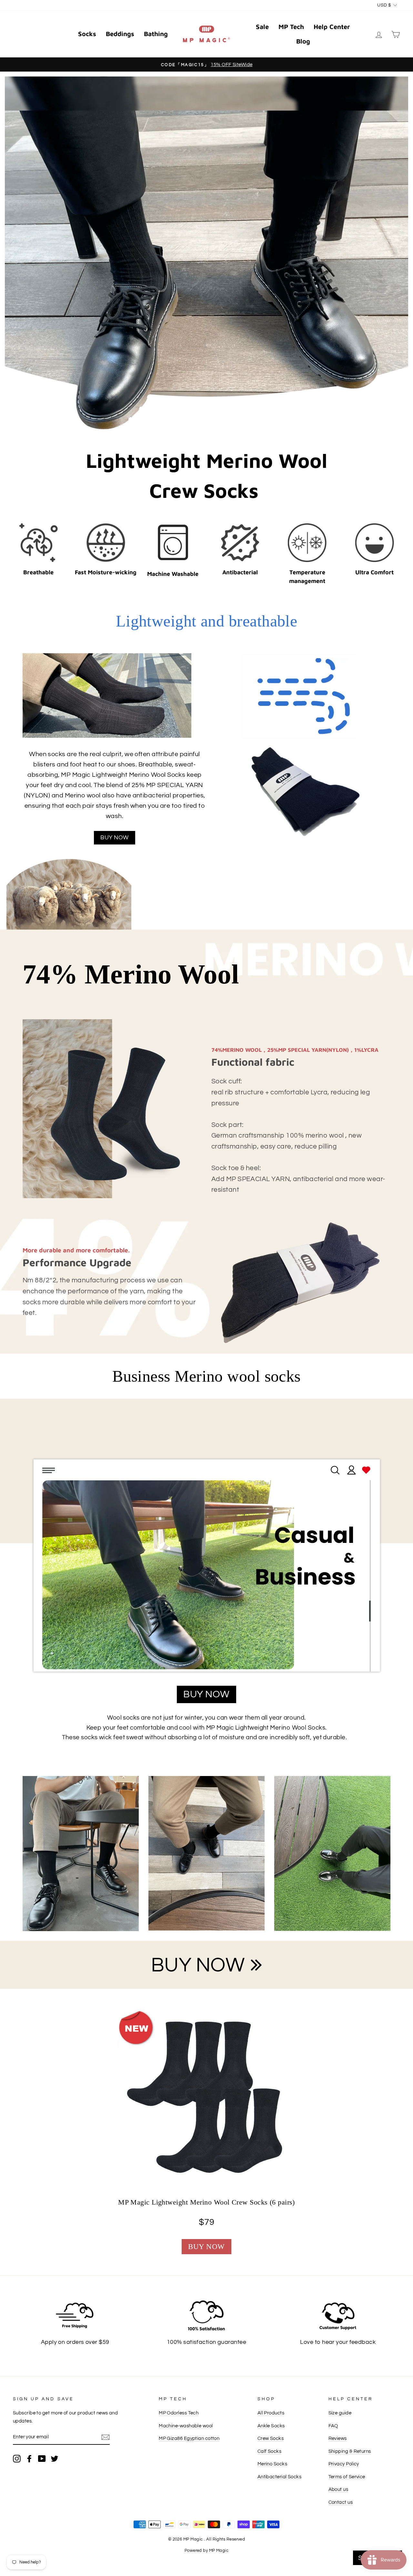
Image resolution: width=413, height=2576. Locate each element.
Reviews (338, 2438)
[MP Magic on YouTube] (42, 2458)
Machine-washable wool (186, 2426)
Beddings (120, 34)
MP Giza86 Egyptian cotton (189, 2438)
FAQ (333, 2426)
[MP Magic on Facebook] (29, 2458)
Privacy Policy (344, 2464)
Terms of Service (347, 2477)
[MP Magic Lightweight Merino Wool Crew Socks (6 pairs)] (206, 2098)
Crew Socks (271, 2438)
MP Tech (291, 27)
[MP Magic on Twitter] (55, 2458)
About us (338, 2489)
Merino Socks (272, 2464)
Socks (87, 34)
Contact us (341, 2502)
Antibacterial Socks (280, 2477)
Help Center (332, 27)
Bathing (156, 34)
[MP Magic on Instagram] (17, 2458)
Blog (303, 41)
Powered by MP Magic (207, 2551)
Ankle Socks (271, 2426)
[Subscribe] (106, 2437)
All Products (271, 2413)
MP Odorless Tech (179, 2413)
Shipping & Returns (350, 2451)
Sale (262, 27)
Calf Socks (270, 2451)
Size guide (340, 2413)
